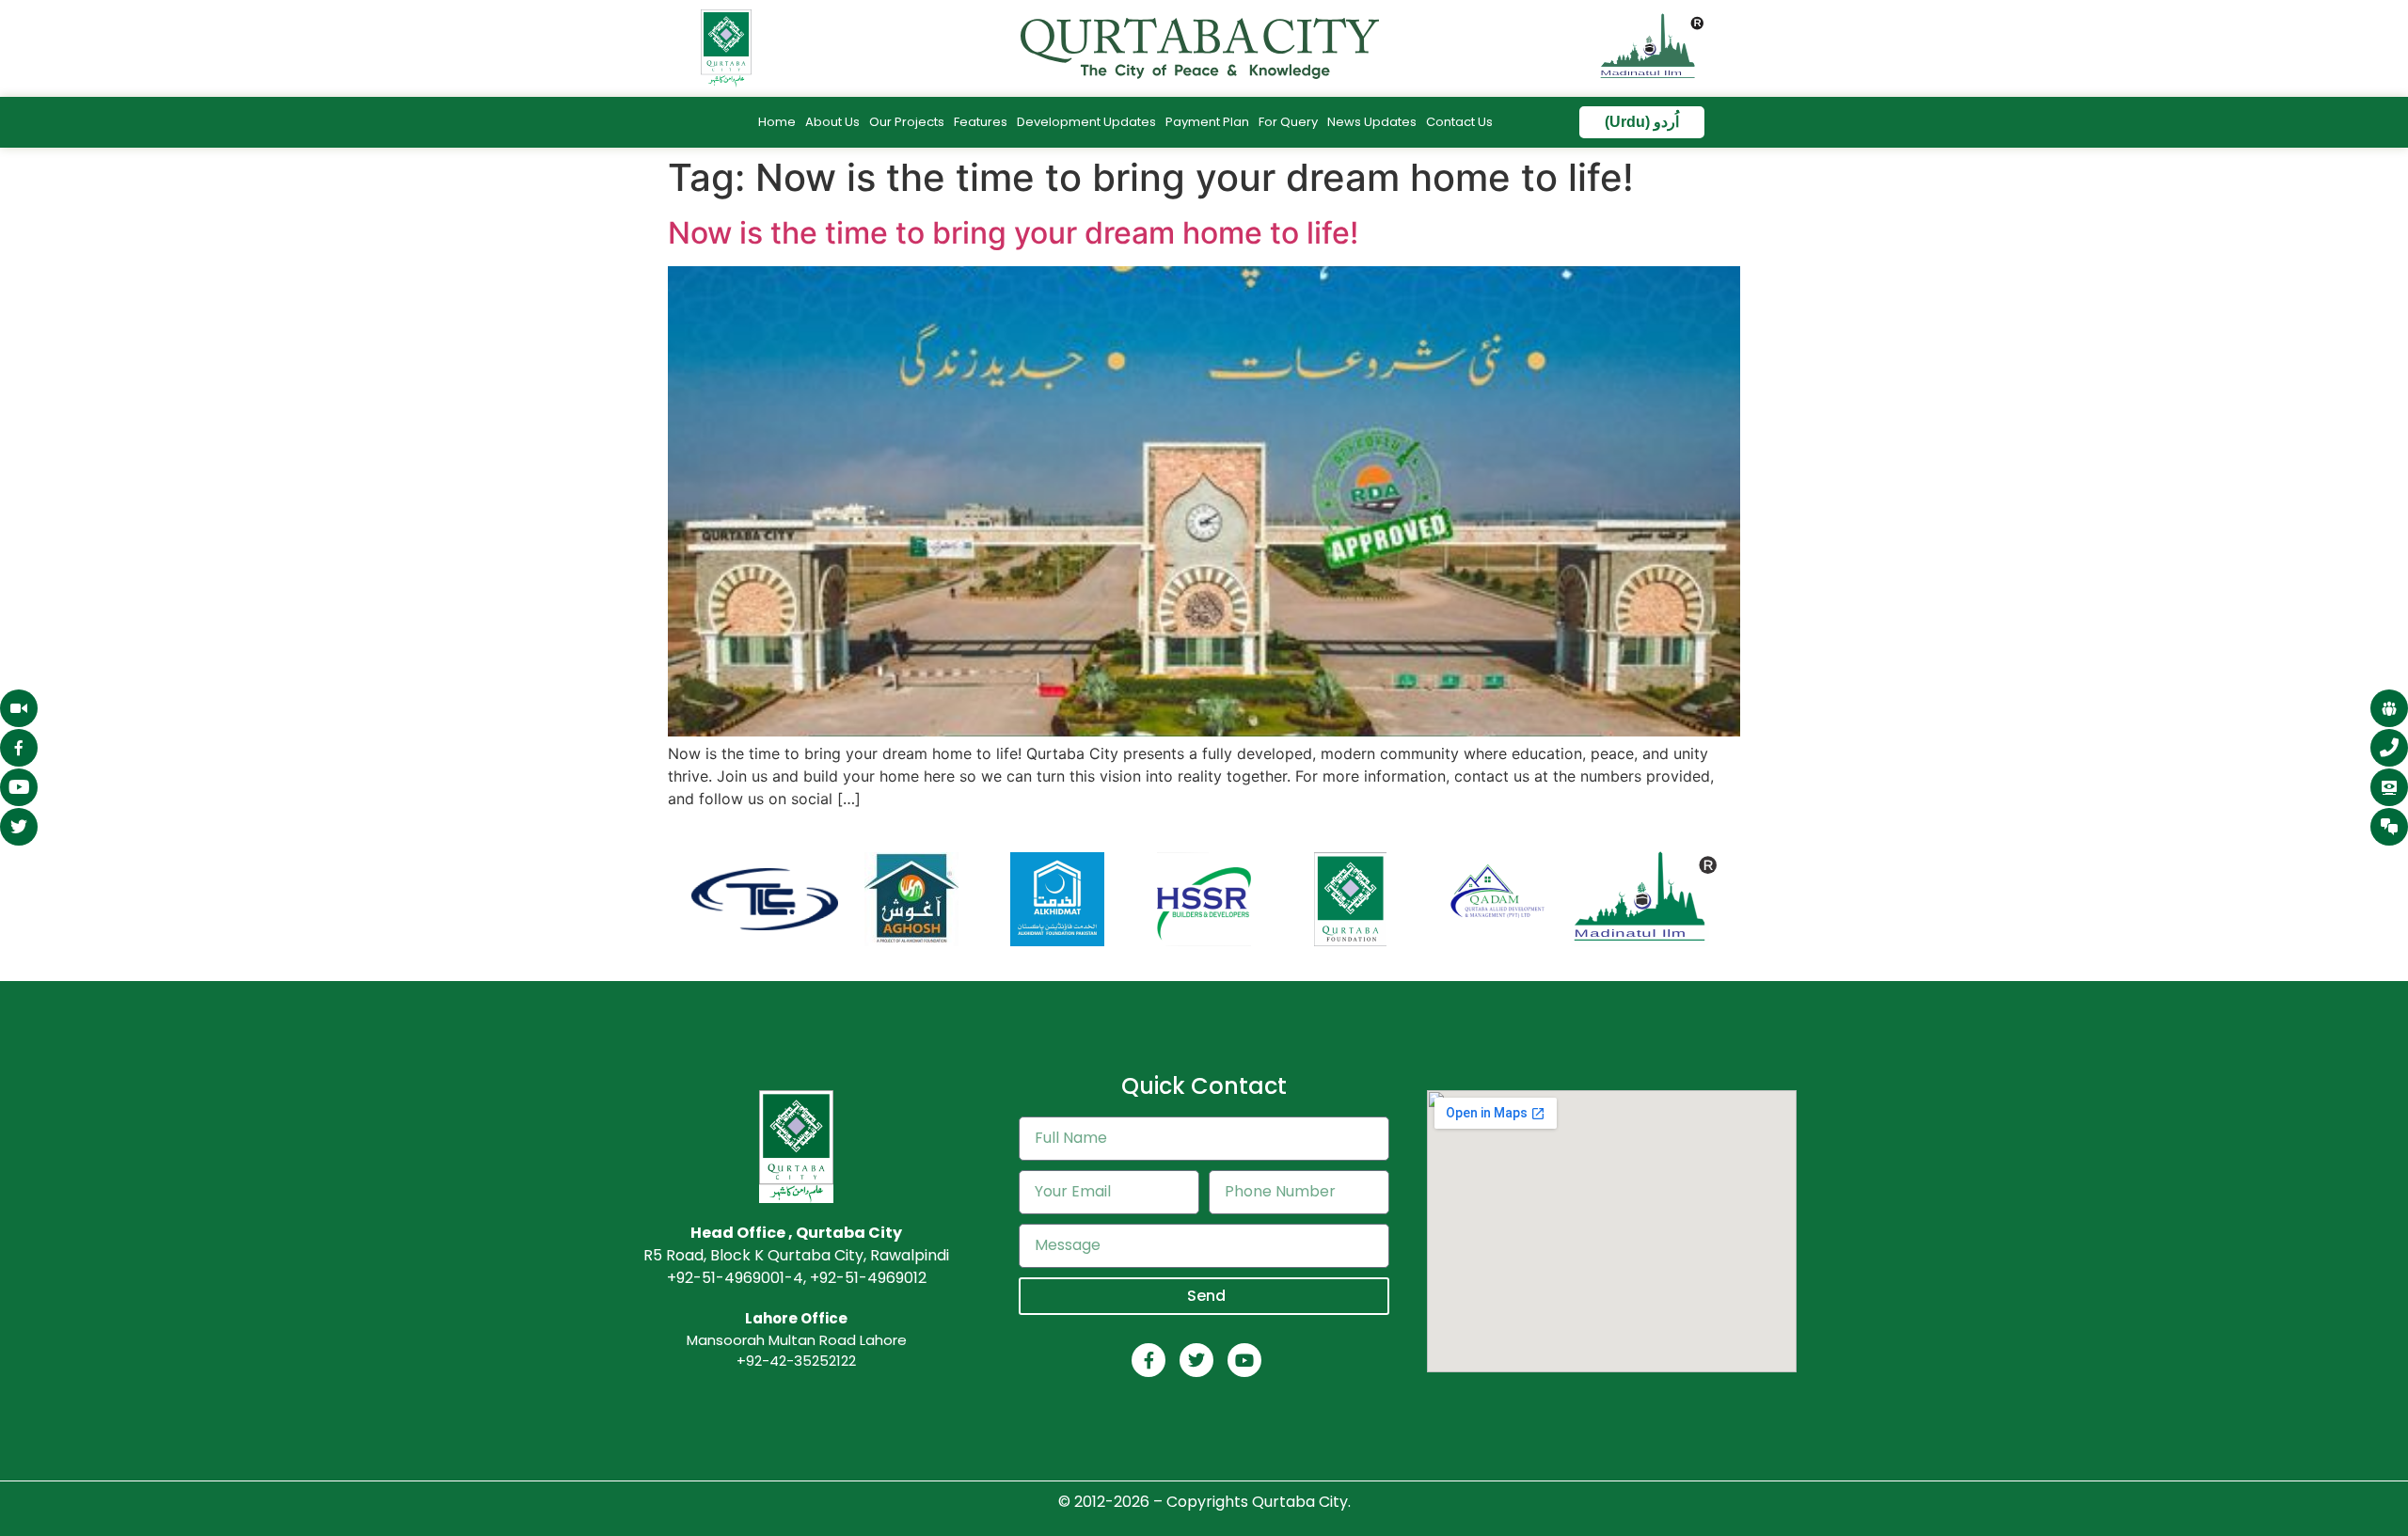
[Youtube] (1244, 1360)
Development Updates (1086, 122)
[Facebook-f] (1149, 1360)
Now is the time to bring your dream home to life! (1013, 233)
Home (777, 122)
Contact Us (1459, 122)
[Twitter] (1196, 1360)
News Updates (1372, 122)
